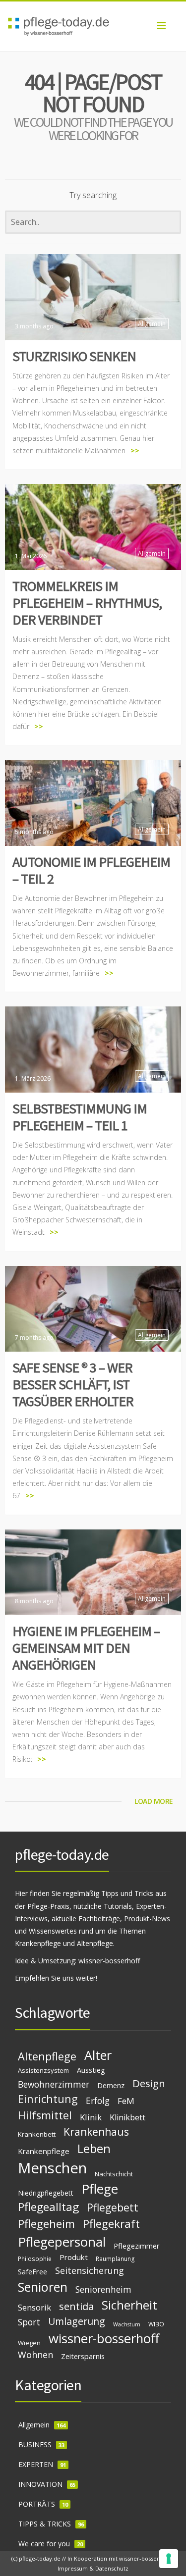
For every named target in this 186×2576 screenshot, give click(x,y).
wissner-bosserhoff (109, 1961)
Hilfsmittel (45, 2115)
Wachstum (127, 2324)
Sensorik (34, 2307)
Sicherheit (129, 2305)
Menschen (52, 2168)
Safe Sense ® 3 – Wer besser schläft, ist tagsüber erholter (73, 1384)
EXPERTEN (36, 2464)
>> (135, 450)
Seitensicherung (90, 2270)
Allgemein (152, 324)
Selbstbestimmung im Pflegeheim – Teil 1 (80, 1117)
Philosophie (35, 2259)
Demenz (111, 2085)
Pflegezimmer (137, 2246)
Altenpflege (47, 2056)
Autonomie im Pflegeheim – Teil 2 (91, 870)
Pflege (100, 2189)
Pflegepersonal (62, 2242)
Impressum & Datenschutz (93, 2568)
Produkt (74, 2257)
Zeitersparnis (83, 2356)
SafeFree (32, 2271)
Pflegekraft (111, 2224)
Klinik (91, 2117)
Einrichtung (48, 2099)
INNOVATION (40, 2484)
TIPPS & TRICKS (45, 2524)
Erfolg (98, 2101)
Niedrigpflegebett (46, 2193)
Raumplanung (115, 2259)
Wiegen (29, 2343)
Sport (29, 2322)
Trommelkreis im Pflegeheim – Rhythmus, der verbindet (87, 603)
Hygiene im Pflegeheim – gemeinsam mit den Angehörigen (86, 1648)
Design (149, 2083)
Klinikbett (127, 2117)
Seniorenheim (103, 2289)
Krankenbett (37, 2134)
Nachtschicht (114, 2174)
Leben (94, 2149)
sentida (76, 2306)
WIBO (156, 2324)
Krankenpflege (44, 2151)
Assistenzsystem (43, 2070)
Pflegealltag (48, 2207)
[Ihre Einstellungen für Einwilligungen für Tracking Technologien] (169, 2559)
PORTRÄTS (37, 2504)
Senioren (43, 2287)
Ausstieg (91, 2070)
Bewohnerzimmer (54, 2084)
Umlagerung (77, 2321)
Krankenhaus (96, 2132)
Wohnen (35, 2355)
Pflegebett (113, 2208)
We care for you (44, 2544)
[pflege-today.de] (93, 26)
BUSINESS (35, 2445)
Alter (98, 2055)
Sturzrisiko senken (74, 356)
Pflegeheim (46, 2224)
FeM (126, 2101)
